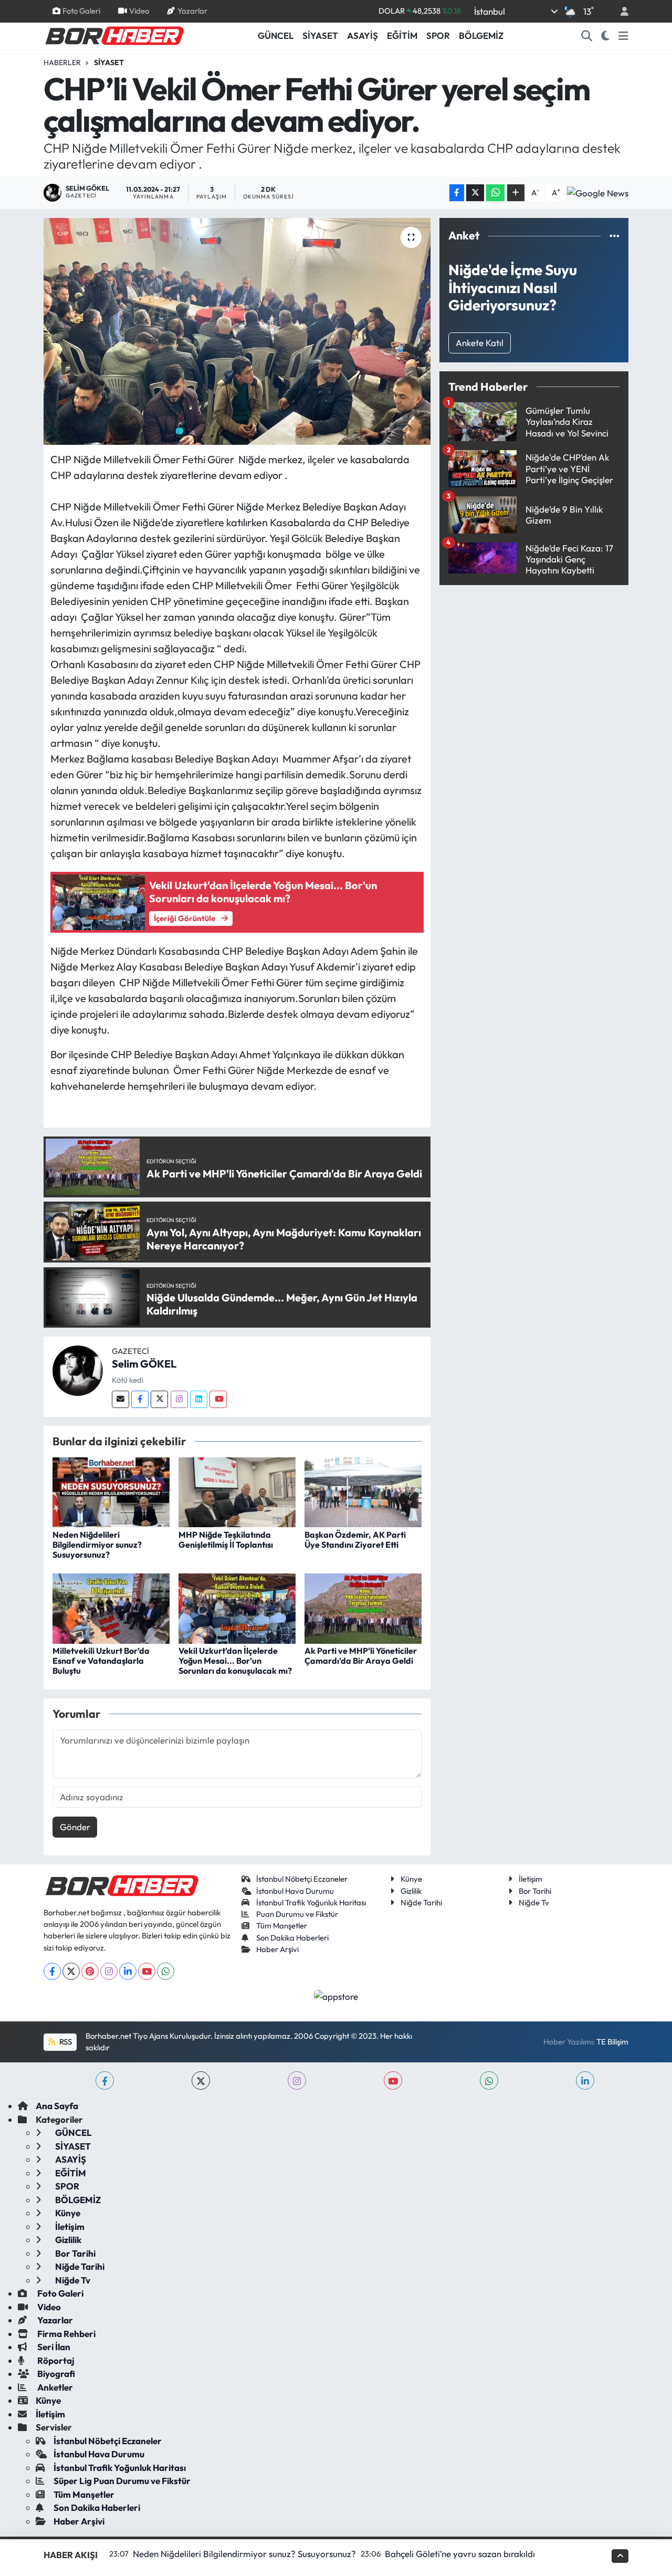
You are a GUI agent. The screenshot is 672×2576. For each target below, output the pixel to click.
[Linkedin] (199, 1399)
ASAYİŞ (363, 35)
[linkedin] (585, 2080)
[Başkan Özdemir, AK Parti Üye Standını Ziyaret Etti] (363, 1491)
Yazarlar (192, 11)
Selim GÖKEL (144, 1364)
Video (139, 11)
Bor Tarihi (535, 1891)
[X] (71, 1971)
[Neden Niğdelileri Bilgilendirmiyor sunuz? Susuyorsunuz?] (111, 1491)
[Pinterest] (90, 1971)
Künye (411, 1879)
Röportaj (55, 2360)
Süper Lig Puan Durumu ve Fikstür (122, 2481)
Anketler (54, 2387)
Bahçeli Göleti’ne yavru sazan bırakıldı (460, 2554)
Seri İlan (53, 2347)
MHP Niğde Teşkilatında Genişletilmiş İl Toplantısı (226, 1540)
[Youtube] (218, 1399)
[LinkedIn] (128, 1971)
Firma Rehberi (66, 2334)
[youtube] (393, 2080)
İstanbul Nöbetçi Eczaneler (302, 1879)
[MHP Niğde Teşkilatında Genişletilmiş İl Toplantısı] (237, 1491)
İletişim (531, 1879)
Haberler (62, 62)
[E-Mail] (120, 1399)
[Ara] (587, 36)
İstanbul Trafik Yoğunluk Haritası (311, 1902)
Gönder (75, 1827)
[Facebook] (140, 1399)
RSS (65, 2042)
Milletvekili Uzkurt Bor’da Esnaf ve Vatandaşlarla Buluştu (101, 1661)
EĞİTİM (402, 35)
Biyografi (55, 2374)
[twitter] (201, 2080)
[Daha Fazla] (516, 193)
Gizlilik (411, 1891)
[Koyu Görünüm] (606, 36)
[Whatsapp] (166, 1971)
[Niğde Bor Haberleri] (114, 35)
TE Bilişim (612, 2042)
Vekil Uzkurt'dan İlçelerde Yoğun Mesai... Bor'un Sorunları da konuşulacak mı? (235, 1661)
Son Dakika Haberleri (292, 1938)
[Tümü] (615, 236)
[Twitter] (159, 1399)
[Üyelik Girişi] (620, 11)
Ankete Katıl (480, 343)
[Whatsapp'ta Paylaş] (495, 193)
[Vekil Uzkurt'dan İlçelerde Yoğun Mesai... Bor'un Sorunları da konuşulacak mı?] (237, 1607)
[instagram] (297, 2080)
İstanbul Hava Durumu (295, 1891)
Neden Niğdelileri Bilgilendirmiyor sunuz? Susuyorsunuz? (97, 1545)
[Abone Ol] (598, 193)
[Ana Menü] (623, 36)
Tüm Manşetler (282, 1926)
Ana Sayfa (57, 2106)
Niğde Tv (534, 1902)
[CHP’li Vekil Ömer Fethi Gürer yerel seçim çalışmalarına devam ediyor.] (237, 331)
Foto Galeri (81, 11)
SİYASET (320, 35)
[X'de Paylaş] (475, 193)
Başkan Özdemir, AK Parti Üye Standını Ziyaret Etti (355, 1540)
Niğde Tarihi (421, 1902)
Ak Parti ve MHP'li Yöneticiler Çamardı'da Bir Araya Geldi (361, 1656)
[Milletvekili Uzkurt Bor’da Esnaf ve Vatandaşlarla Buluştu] (111, 1607)
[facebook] (105, 2080)
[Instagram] (179, 1399)
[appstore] (336, 1995)
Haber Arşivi (277, 1949)
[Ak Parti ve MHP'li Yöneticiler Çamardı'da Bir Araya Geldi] (363, 1607)
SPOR (438, 35)
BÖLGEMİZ (481, 35)
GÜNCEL (276, 35)
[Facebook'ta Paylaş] (457, 193)
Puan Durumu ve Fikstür (297, 1914)
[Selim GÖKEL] (78, 1370)
